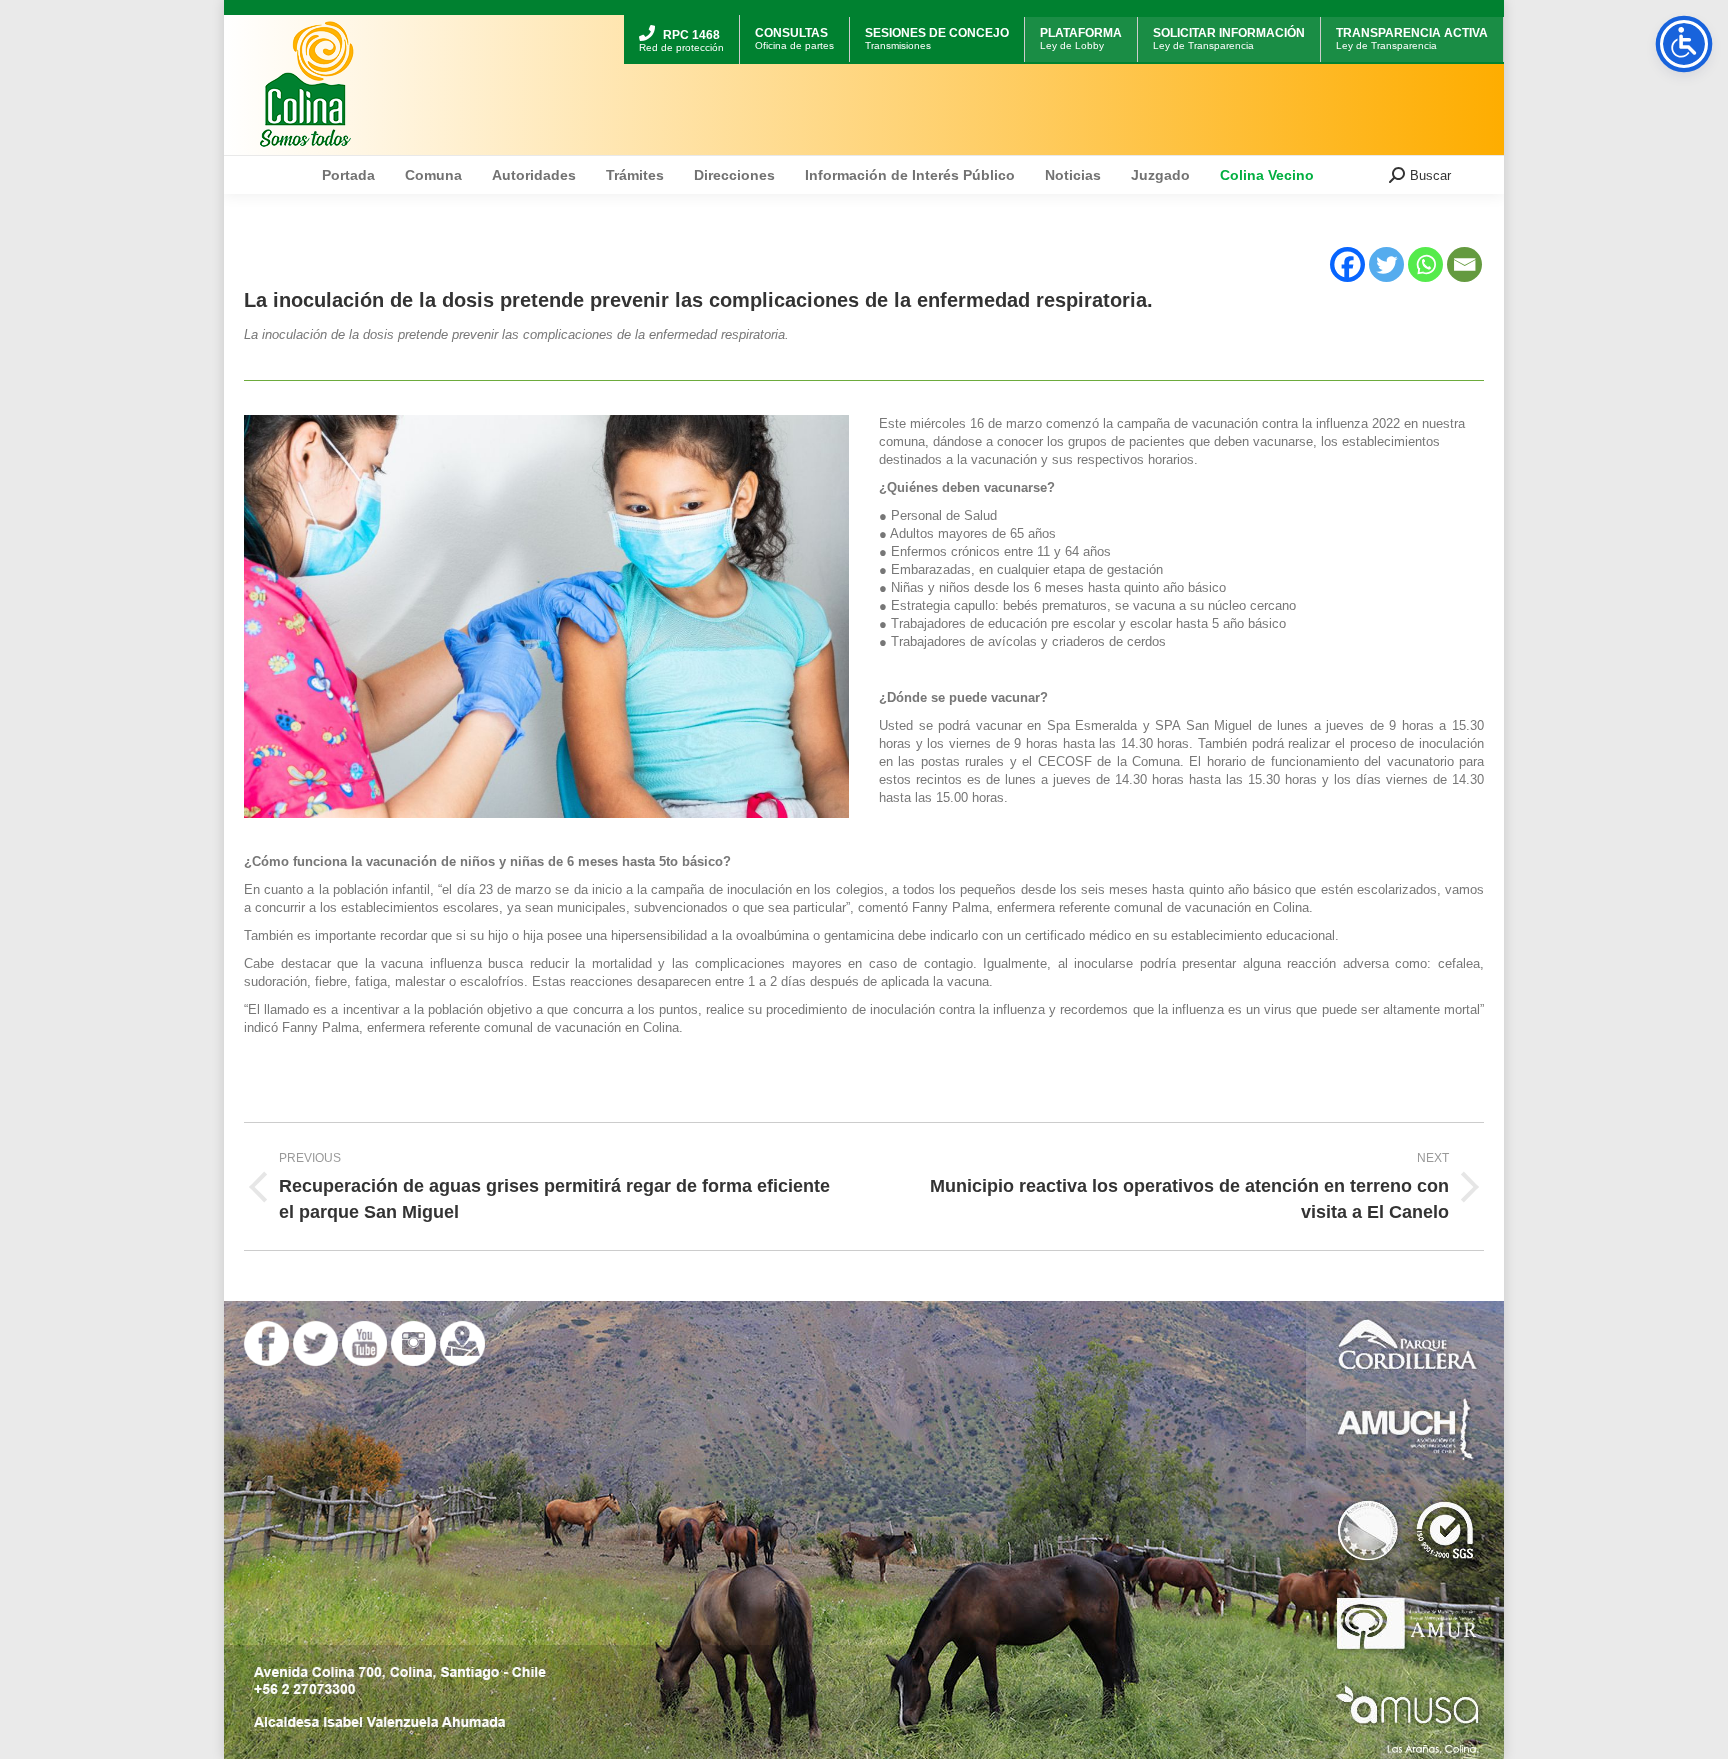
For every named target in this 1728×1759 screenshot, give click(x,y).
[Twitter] (1386, 264)
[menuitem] (681, 17)
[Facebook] (1347, 264)
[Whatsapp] (1425, 264)
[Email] (1464, 264)
